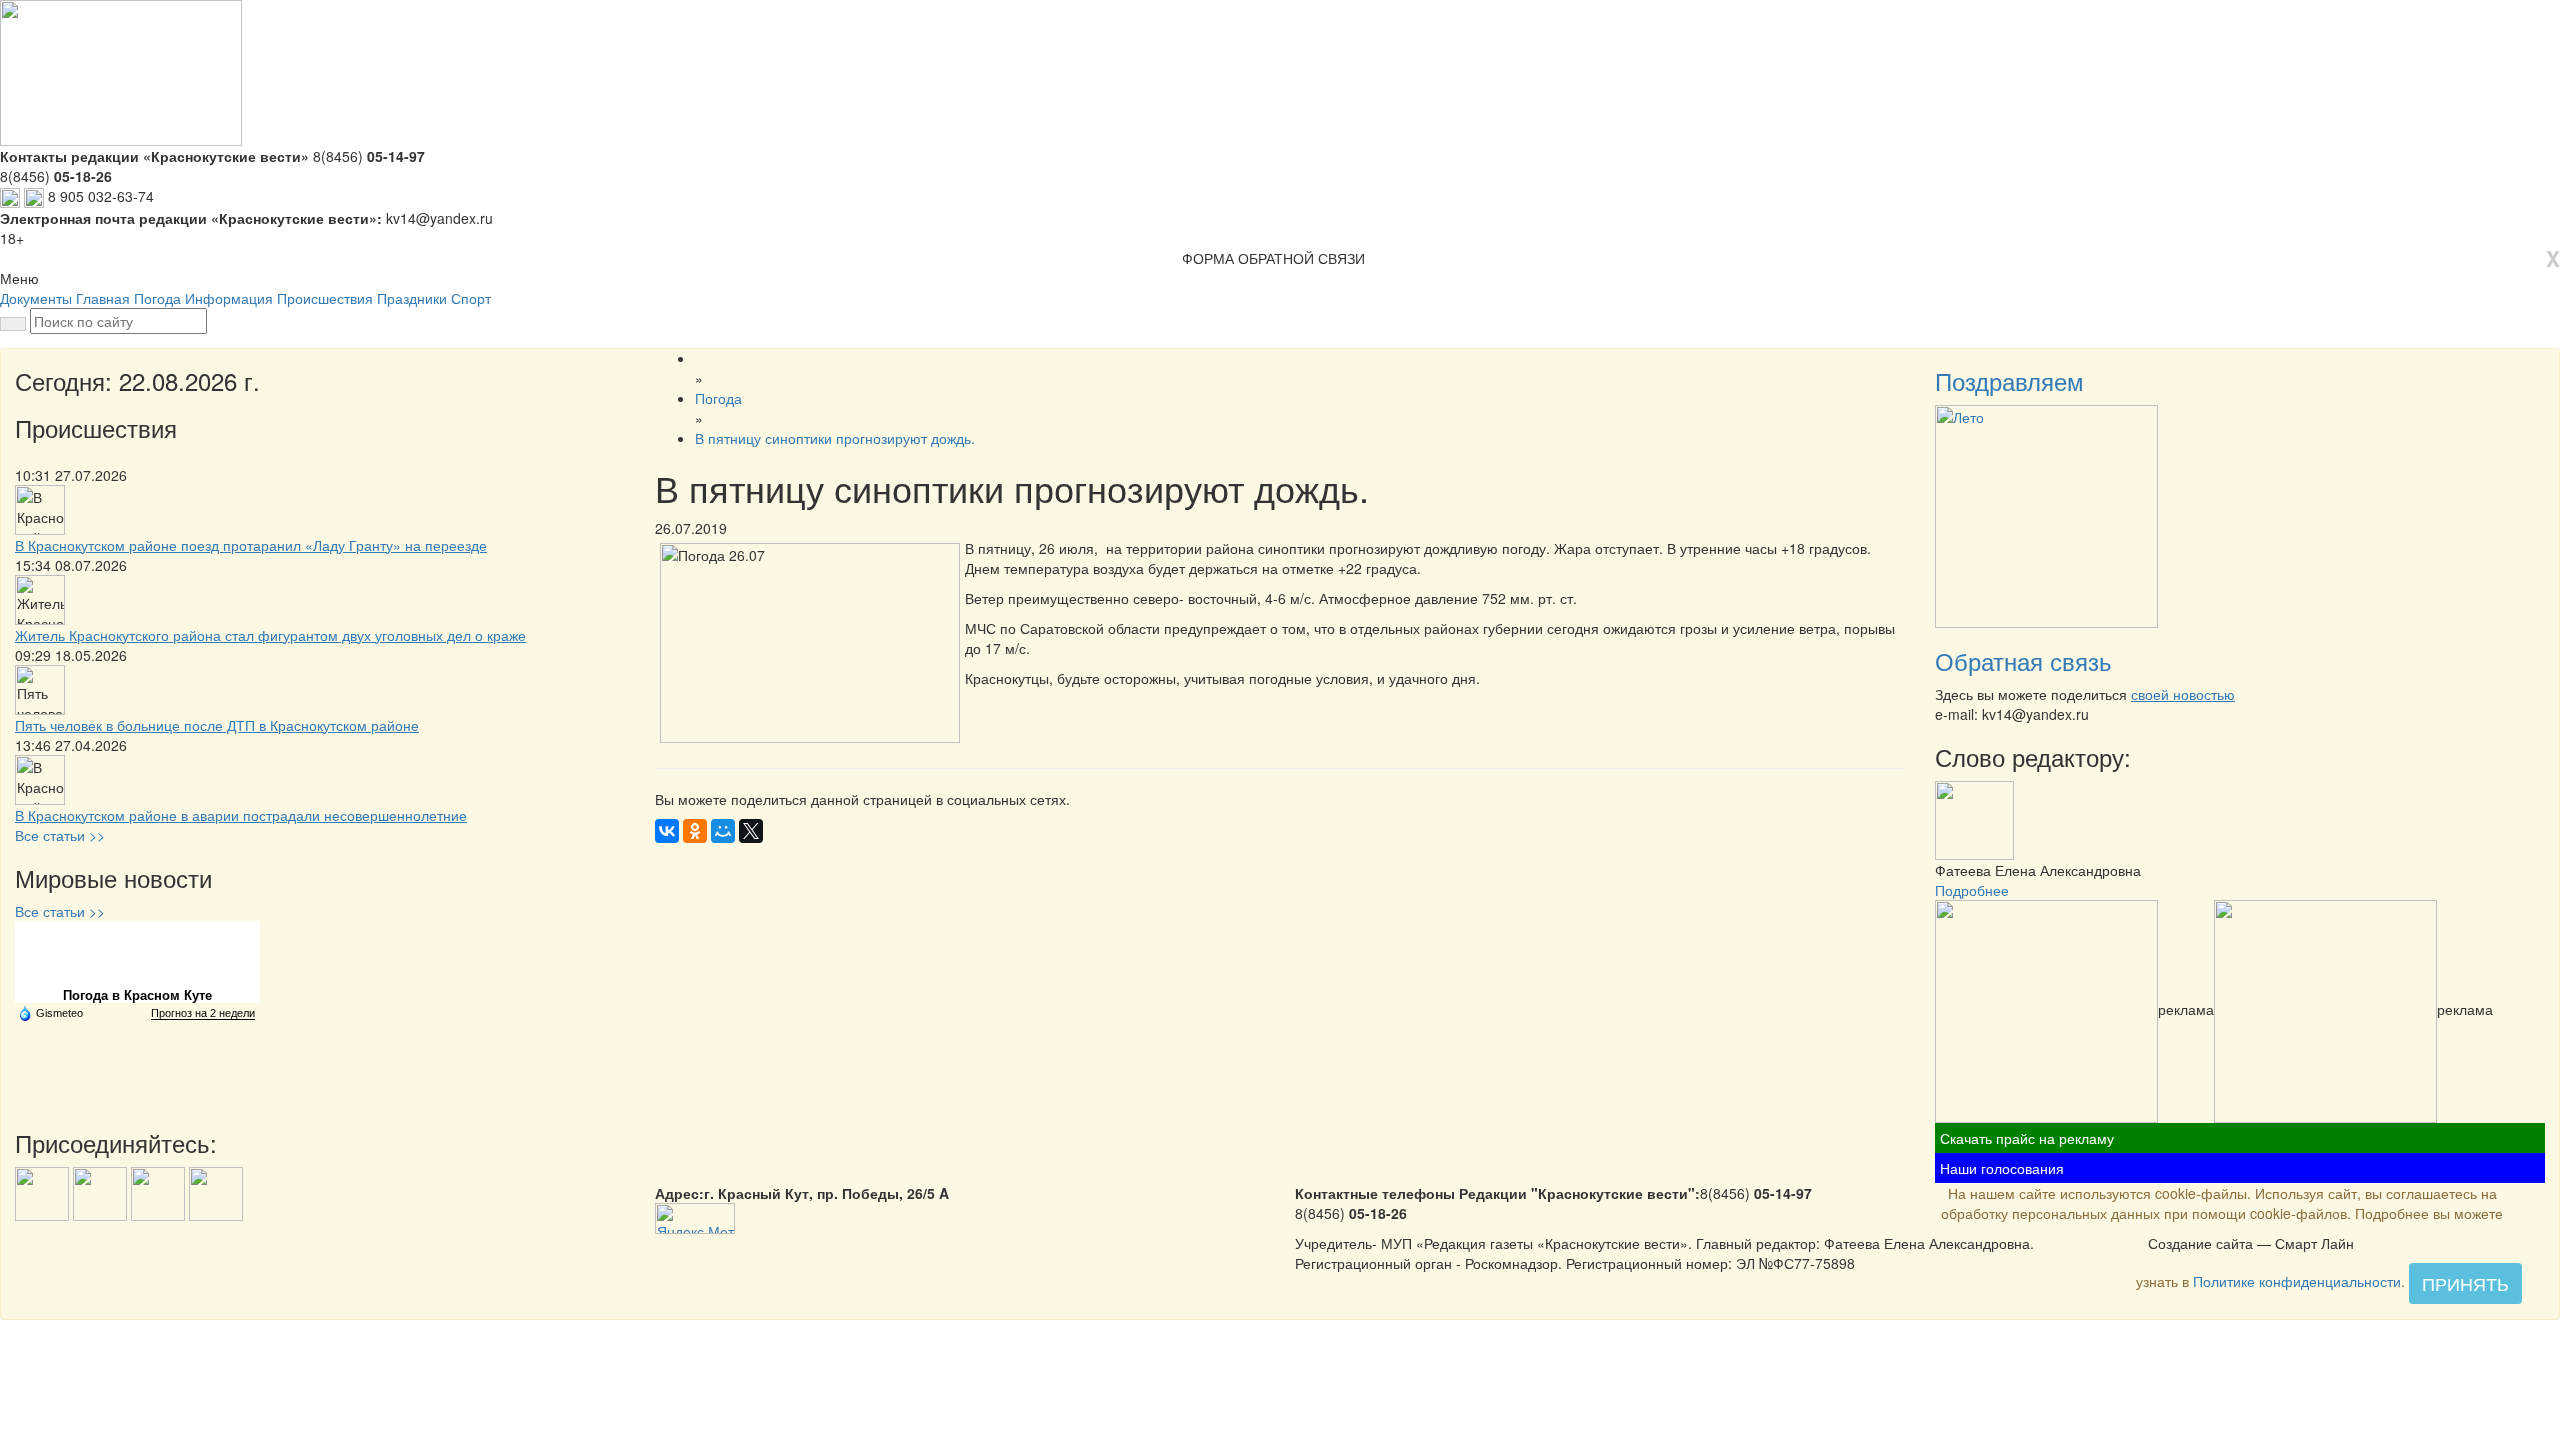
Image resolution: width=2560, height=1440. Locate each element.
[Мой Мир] (723, 831)
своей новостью (2183, 694)
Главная (103, 298)
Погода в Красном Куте (137, 995)
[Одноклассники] (695, 831)
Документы (36, 298)
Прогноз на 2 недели (203, 1013)
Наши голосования (2002, 1168)
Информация (229, 298)
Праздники (412, 298)
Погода (157, 298)
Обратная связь (2023, 660)
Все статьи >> (60, 835)
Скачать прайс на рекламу (2027, 1138)
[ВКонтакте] (667, 831)
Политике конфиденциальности (2297, 1281)
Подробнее (1972, 890)
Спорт (471, 298)
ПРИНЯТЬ (2465, 1283)
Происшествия (325, 298)
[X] (751, 831)
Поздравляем (2009, 380)
